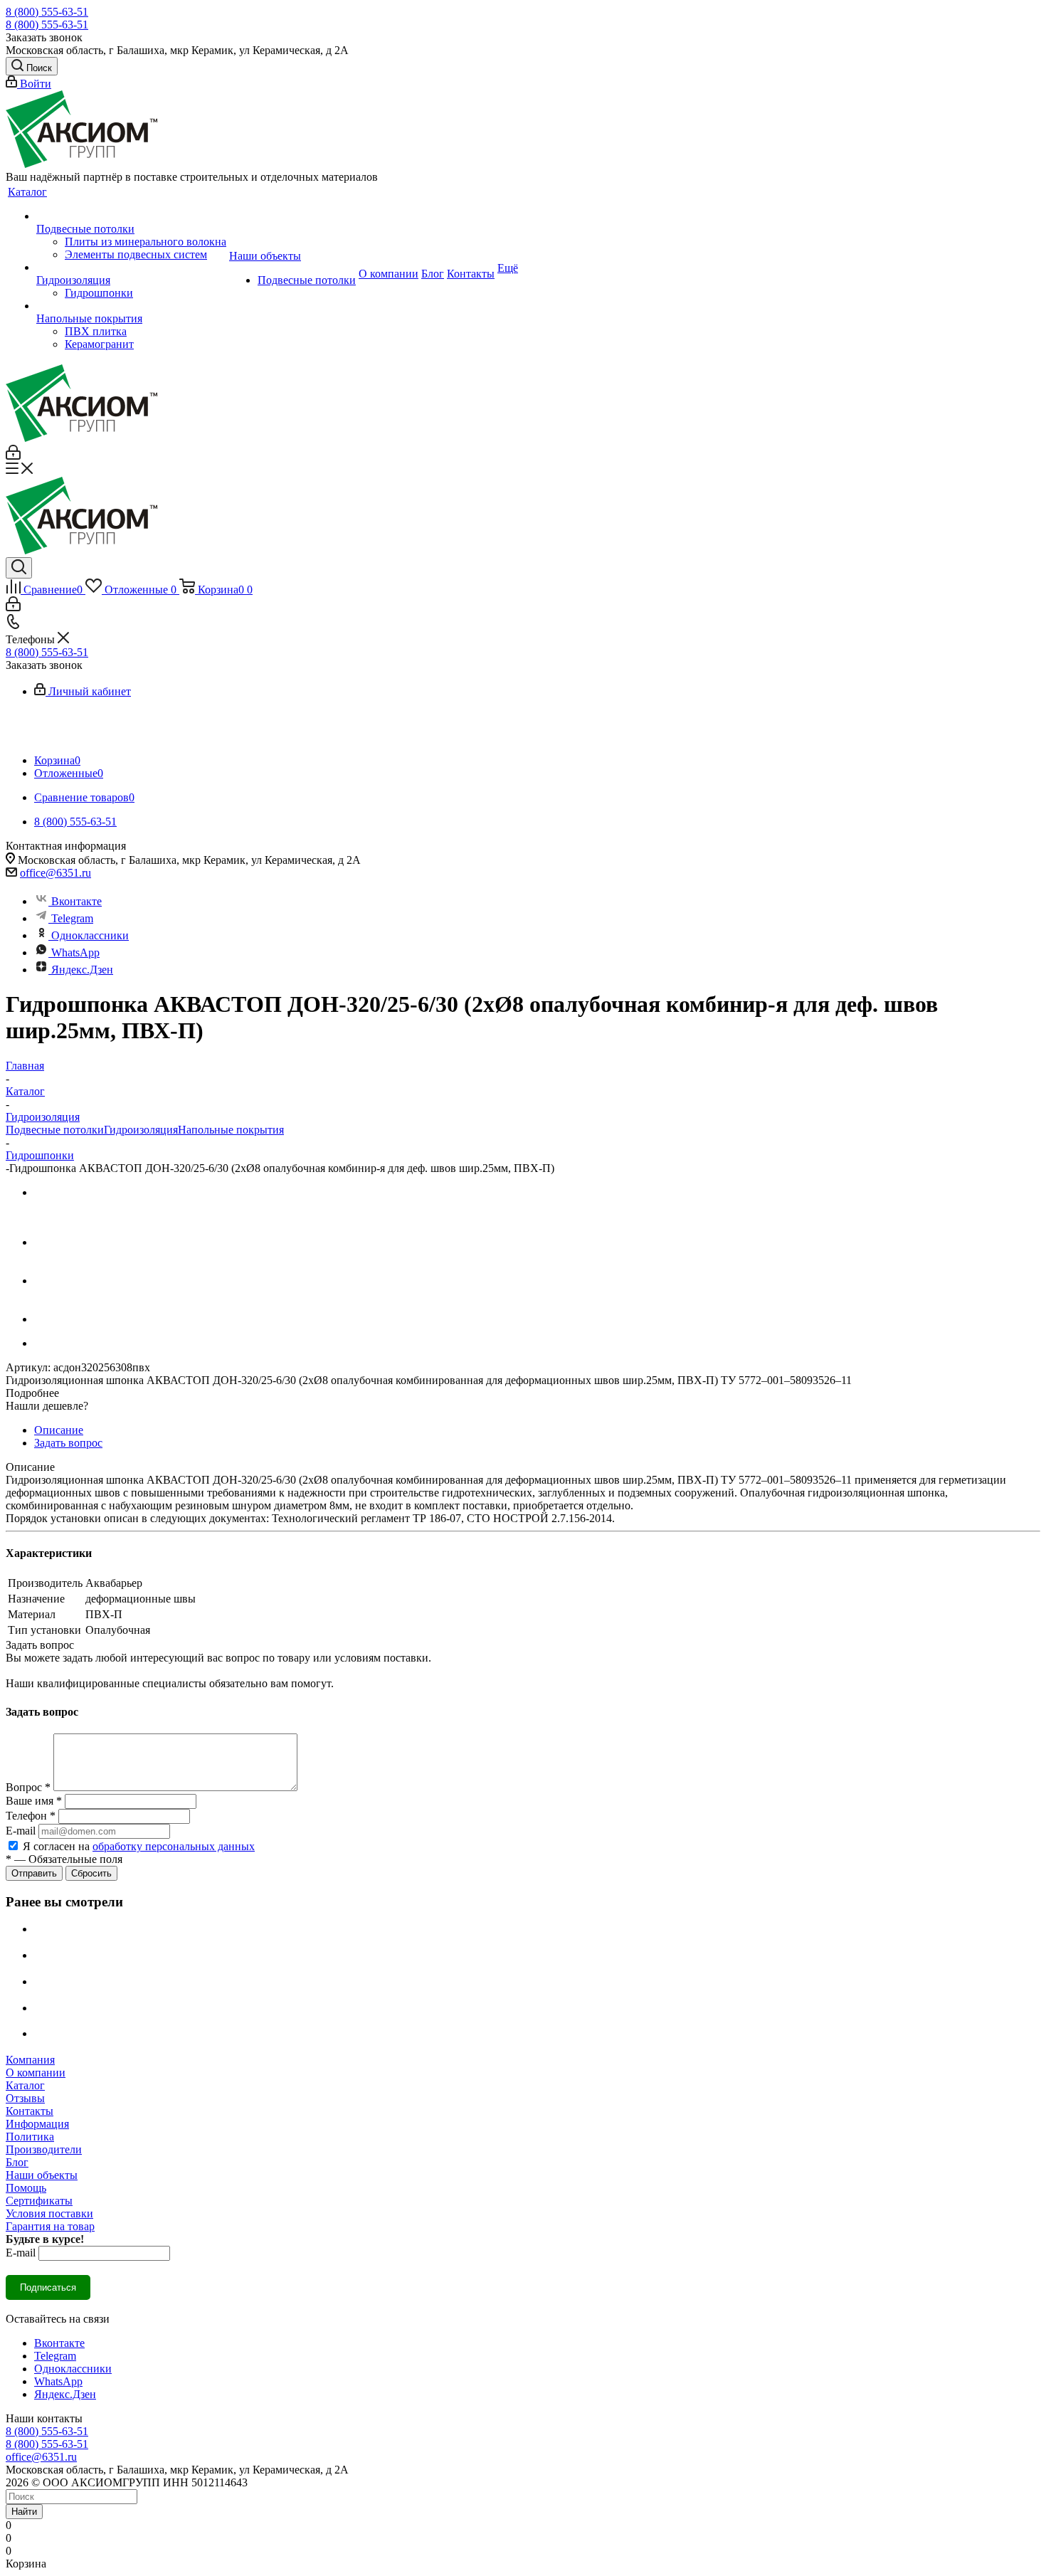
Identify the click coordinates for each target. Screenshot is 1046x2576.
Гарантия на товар (50, 2226)
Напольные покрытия (231, 1130)
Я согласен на (139, 1846)
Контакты (30, 2111)
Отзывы (25, 2098)
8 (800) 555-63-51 (47, 12)
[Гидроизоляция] (131, 268)
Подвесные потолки (55, 1130)
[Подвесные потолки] (131, 216)
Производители (44, 2149)
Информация (37, 2124)
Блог (17, 2162)
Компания (30, 2060)
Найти (24, 2512)
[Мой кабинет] (13, 456)
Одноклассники (90, 935)
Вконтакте (76, 901)
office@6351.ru (56, 873)
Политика (30, 2137)
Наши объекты (42, 2175)
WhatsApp (75, 952)
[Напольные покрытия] (131, 306)
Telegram (72, 918)
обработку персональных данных (174, 1846)
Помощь (26, 2188)
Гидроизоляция (141, 1130)
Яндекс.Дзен (82, 970)
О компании (36, 2073)
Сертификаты (39, 2201)
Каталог (25, 2085)
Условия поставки (49, 2213)
